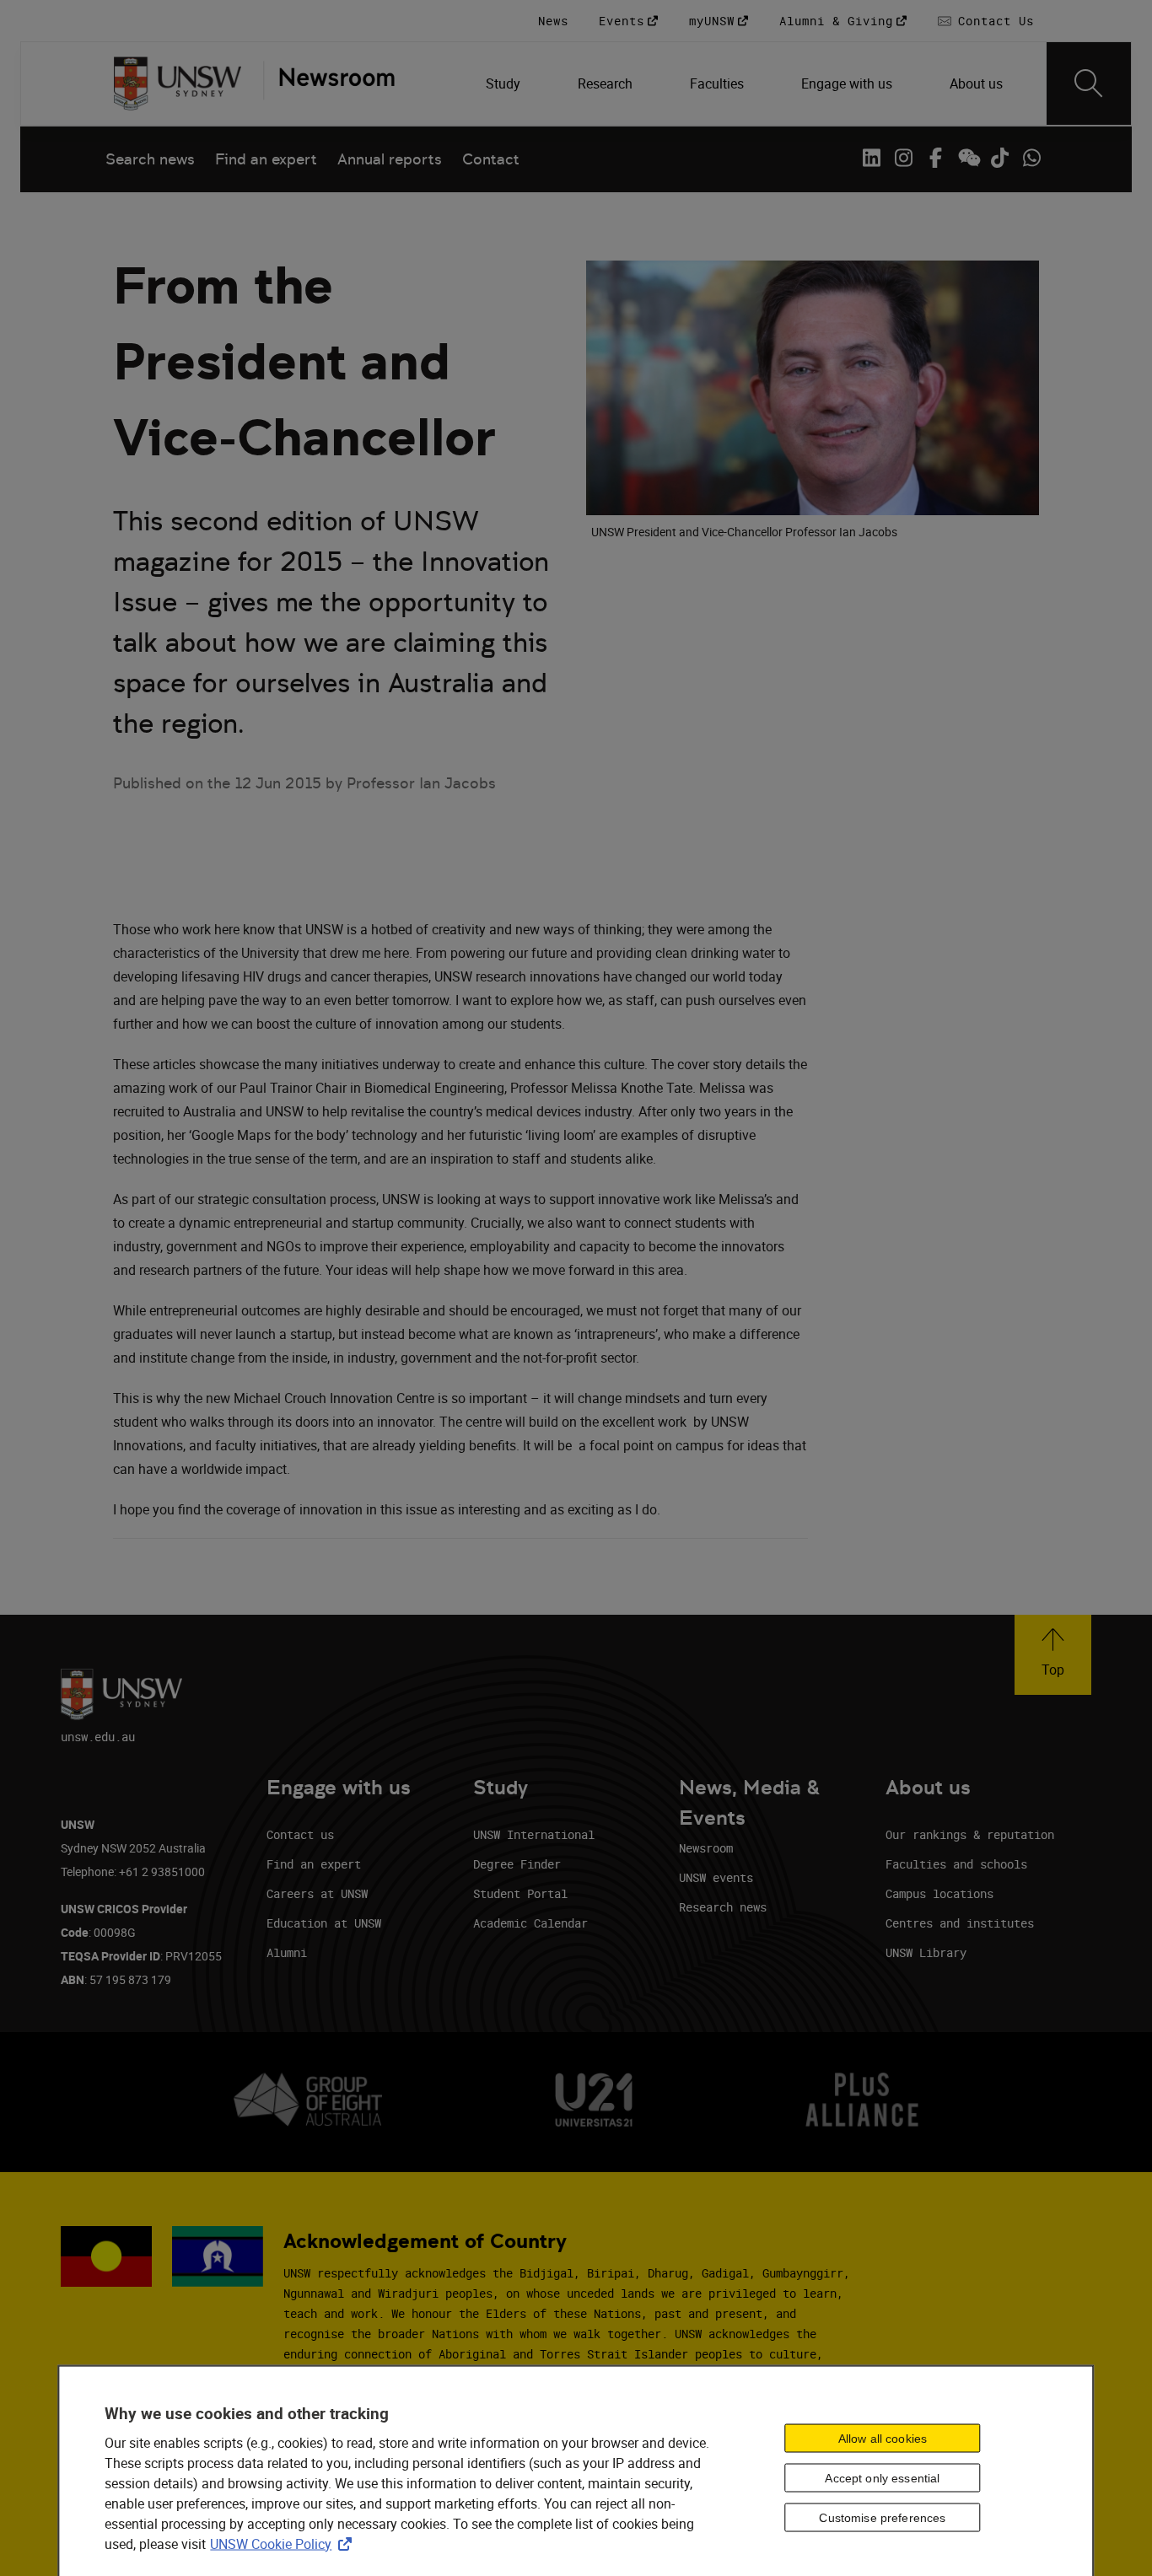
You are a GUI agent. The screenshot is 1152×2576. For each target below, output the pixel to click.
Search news (150, 159)
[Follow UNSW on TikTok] (999, 158)
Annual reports (390, 159)
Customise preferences (882, 2518)
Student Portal (520, 1893)
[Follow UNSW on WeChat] (967, 158)
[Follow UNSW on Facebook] (935, 158)
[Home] (178, 83)
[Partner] (329, 83)
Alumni (287, 1952)
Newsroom (706, 1848)
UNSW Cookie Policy (284, 2543)
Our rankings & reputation (970, 1834)
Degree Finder (517, 1864)
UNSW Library (926, 1952)
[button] (1053, 1655)
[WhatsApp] (1031, 158)
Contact (491, 159)
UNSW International (534, 1834)
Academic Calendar (530, 1923)
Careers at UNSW (317, 1893)
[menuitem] (505, 83)
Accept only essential (882, 2478)
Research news (723, 1907)
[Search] (1089, 83)
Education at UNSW (324, 1923)
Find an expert (266, 159)
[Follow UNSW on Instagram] (903, 158)
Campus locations (939, 1893)
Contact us (300, 1834)
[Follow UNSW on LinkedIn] (871, 158)
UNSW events (716, 1877)
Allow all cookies (883, 2439)
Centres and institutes (960, 1923)
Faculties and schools (956, 1864)
